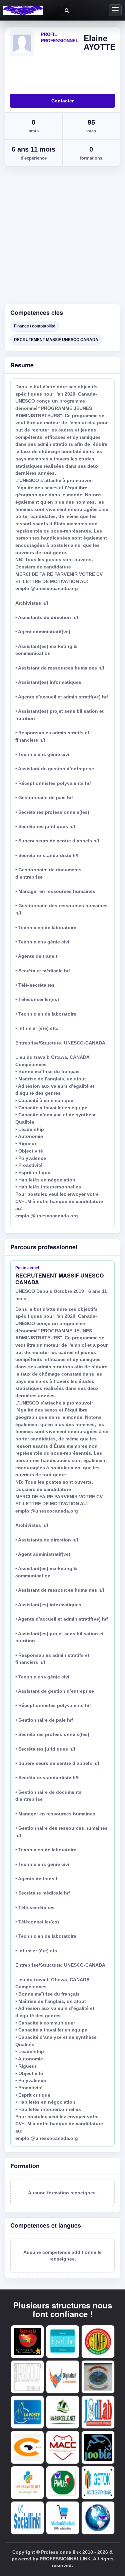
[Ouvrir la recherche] (67, 10)
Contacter (62, 101)
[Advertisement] (62, 238)
